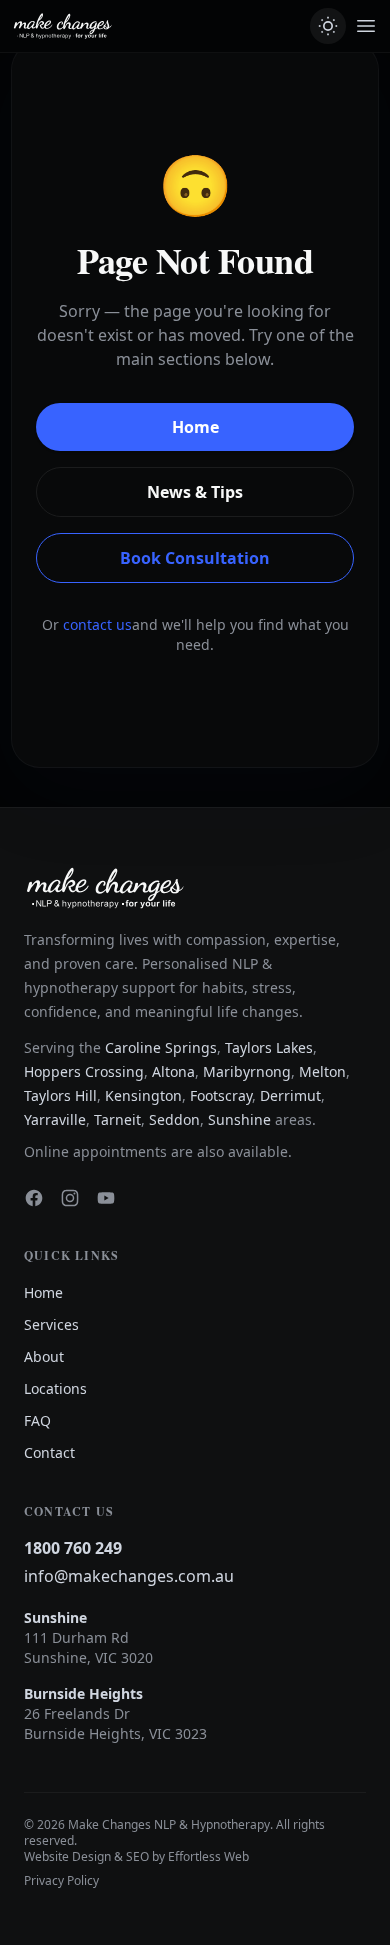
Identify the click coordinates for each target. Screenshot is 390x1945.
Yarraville (55, 1119)
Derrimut (290, 1095)
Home (195, 427)
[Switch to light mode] (328, 26)
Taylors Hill (60, 1095)
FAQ (37, 1420)
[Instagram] (70, 1198)
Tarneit (117, 1119)
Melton (322, 1071)
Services (51, 1324)
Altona (173, 1071)
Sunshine (239, 1119)
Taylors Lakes (269, 1047)
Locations (55, 1388)
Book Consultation (195, 558)
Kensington (143, 1095)
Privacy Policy (61, 1881)
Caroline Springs (161, 1047)
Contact (49, 1452)
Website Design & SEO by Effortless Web (136, 1856)
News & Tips (195, 492)
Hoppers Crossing (84, 1071)
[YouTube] (106, 1198)
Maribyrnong (247, 1071)
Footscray (221, 1095)
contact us (97, 624)
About (44, 1356)
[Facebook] (34, 1198)
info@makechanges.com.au (129, 1576)
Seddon (174, 1119)
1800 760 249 (73, 1548)
